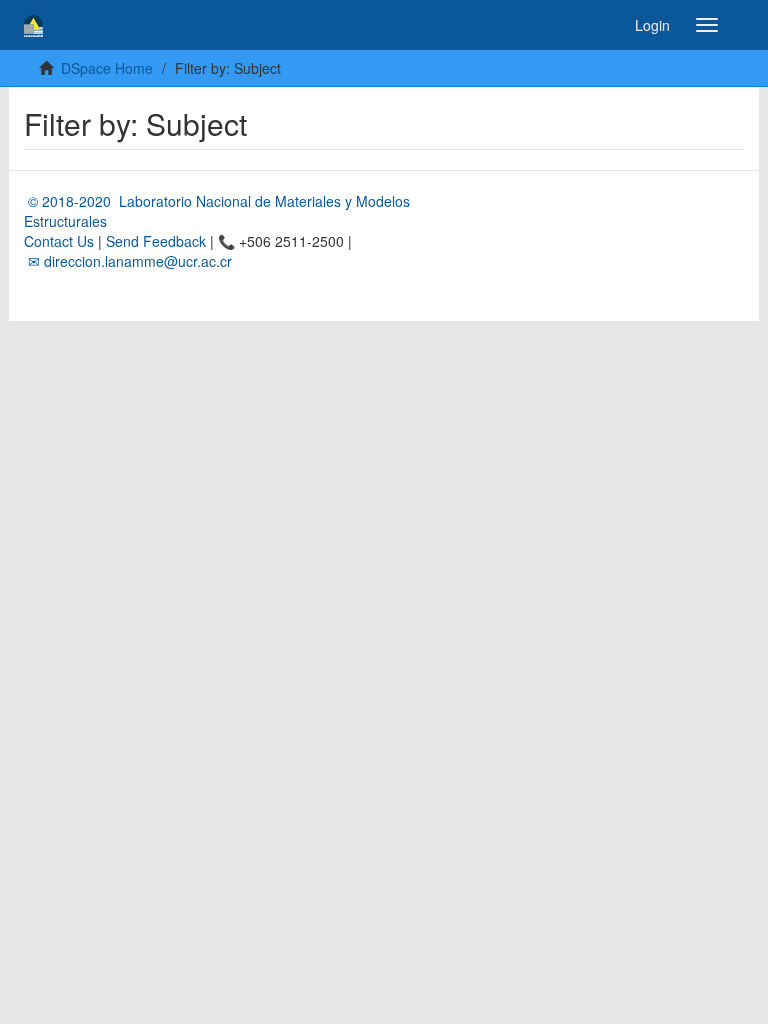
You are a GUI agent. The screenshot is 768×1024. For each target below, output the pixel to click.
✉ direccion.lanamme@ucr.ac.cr (128, 261)
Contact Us (59, 241)
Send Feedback (156, 241)
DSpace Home (107, 68)
